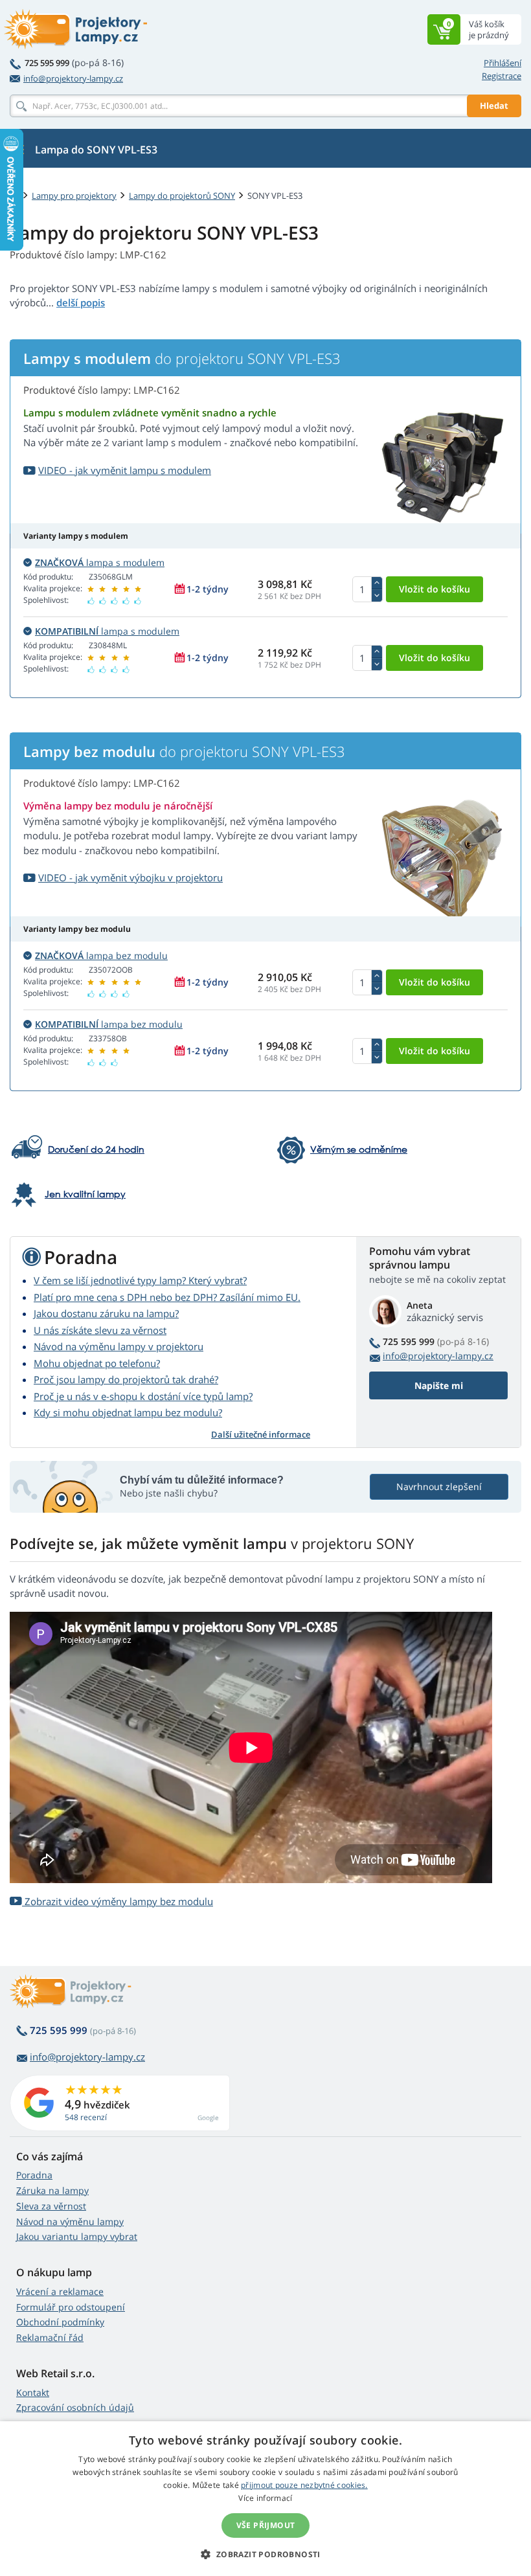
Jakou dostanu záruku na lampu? (106, 1313)
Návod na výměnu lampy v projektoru (119, 1346)
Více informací (265, 2498)
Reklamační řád (50, 2337)
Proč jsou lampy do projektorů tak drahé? (126, 1379)
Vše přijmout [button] (266, 2525)
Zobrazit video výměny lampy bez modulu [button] (118, 1901)
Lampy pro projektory (74, 196)
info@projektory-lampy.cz (73, 78)
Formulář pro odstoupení (71, 2307)
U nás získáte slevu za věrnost (100, 1330)
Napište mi (439, 1385)
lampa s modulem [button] (100, 562)
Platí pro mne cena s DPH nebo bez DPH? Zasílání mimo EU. (167, 1297)
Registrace (502, 76)
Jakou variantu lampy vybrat (77, 2236)
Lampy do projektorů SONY (182, 196)
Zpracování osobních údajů (75, 2407)
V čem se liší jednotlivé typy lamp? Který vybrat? (140, 1280)
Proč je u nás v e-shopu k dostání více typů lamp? (143, 1396)
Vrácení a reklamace (60, 2291)
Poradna (34, 2175)
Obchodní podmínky (60, 2322)
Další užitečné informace (261, 1434)
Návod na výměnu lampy (70, 2221)
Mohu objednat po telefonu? (97, 1363)
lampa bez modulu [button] (101, 955)
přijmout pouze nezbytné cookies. (304, 2485)
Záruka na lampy (52, 2190)
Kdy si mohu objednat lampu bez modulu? (128, 1412)
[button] (265, 2554)
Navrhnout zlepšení (439, 1486)
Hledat (494, 106)
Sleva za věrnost (51, 2206)
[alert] (265, 2499)
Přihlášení (503, 63)
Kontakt (33, 2392)
